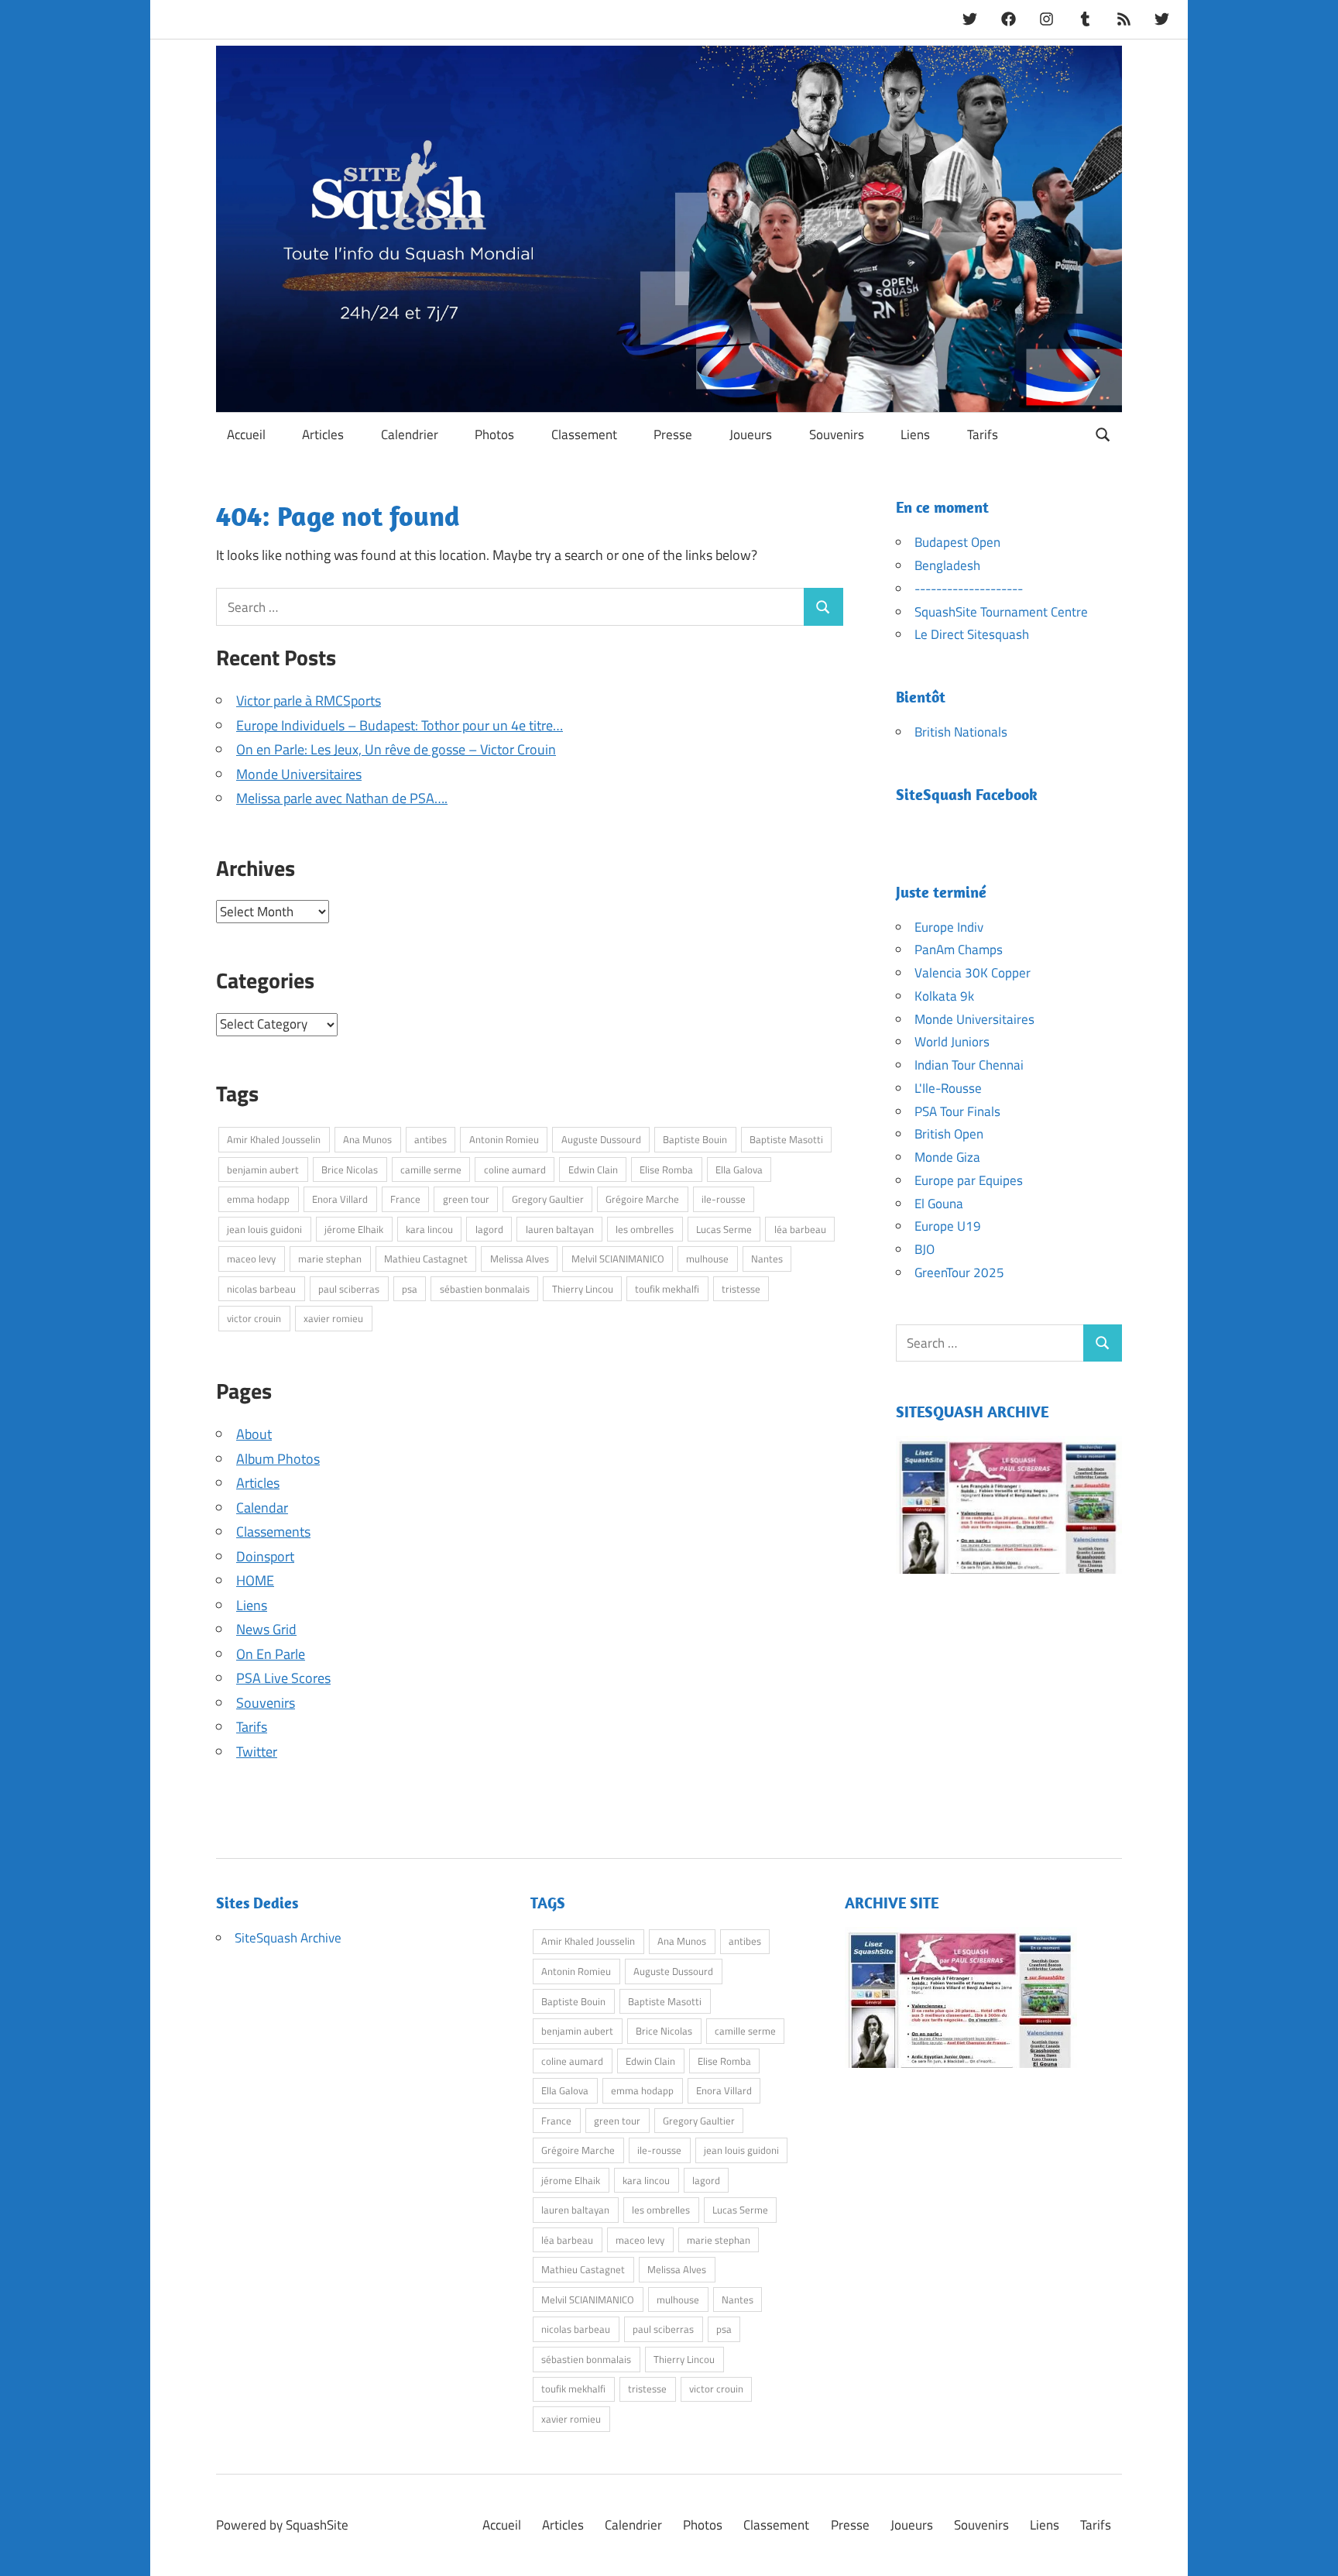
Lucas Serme (724, 1229)
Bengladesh (947, 565)
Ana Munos (367, 1139)
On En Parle (271, 1654)
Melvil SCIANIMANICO (618, 1259)
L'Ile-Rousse (948, 1088)
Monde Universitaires (299, 774)
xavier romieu (333, 1318)
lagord (489, 1229)
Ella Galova (739, 1170)
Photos (494, 434)
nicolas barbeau (261, 1289)
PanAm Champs (959, 950)
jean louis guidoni (264, 1229)
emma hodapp (258, 1199)
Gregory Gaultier (548, 1199)
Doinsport (265, 1556)
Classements (273, 1532)
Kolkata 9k (944, 996)
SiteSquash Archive (288, 1938)
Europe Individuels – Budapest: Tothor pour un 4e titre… (400, 725)
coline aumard (515, 1170)
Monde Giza (947, 1157)
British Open (949, 1134)
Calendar (262, 1508)
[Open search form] (1103, 433)
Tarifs (983, 434)
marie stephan (330, 1259)
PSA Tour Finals (957, 1111)
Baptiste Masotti (786, 1139)
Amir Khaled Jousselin (274, 1139)
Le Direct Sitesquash (972, 634)
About (254, 1434)
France (405, 1199)
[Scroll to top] (1311, 2549)
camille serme (431, 1170)
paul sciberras (349, 1289)
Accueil (246, 434)
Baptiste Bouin (695, 1139)
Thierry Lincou (583, 1289)
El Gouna (939, 1204)
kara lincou (429, 1229)
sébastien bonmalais (485, 1289)
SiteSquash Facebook (967, 794)
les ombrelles (645, 1229)
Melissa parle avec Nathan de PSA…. (342, 798)
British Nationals (961, 732)
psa (410, 1289)
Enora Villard (340, 1199)
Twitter (257, 1752)
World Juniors (952, 1042)
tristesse (741, 1289)
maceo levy (251, 1259)
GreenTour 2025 (959, 1273)
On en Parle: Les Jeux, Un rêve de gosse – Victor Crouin (396, 749)
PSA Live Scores (283, 1678)
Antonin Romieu (504, 1139)
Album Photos (278, 1459)
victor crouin (254, 1318)
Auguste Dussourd (601, 1139)
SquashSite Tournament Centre (1001, 612)
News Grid (266, 1629)
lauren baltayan (560, 1229)
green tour (466, 1199)
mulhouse (707, 1259)
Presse (673, 434)
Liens (915, 434)
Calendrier (410, 434)
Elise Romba (666, 1170)
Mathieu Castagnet (426, 1259)
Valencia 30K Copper (973, 973)
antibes (431, 1139)
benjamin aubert (263, 1170)
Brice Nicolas (350, 1170)
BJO (925, 1249)
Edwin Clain (593, 1170)
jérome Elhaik (354, 1229)
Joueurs (751, 434)
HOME (255, 1580)
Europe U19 (948, 1226)
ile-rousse (724, 1199)
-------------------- (969, 589)
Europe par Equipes (969, 1180)
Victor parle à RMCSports (309, 701)
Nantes (767, 1259)
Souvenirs (837, 434)
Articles (323, 434)
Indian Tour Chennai (969, 1065)
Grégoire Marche (642, 1199)
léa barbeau (800, 1229)
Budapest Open (957, 542)
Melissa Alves (520, 1259)
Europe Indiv (949, 927)
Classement (584, 434)
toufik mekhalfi (667, 1289)
